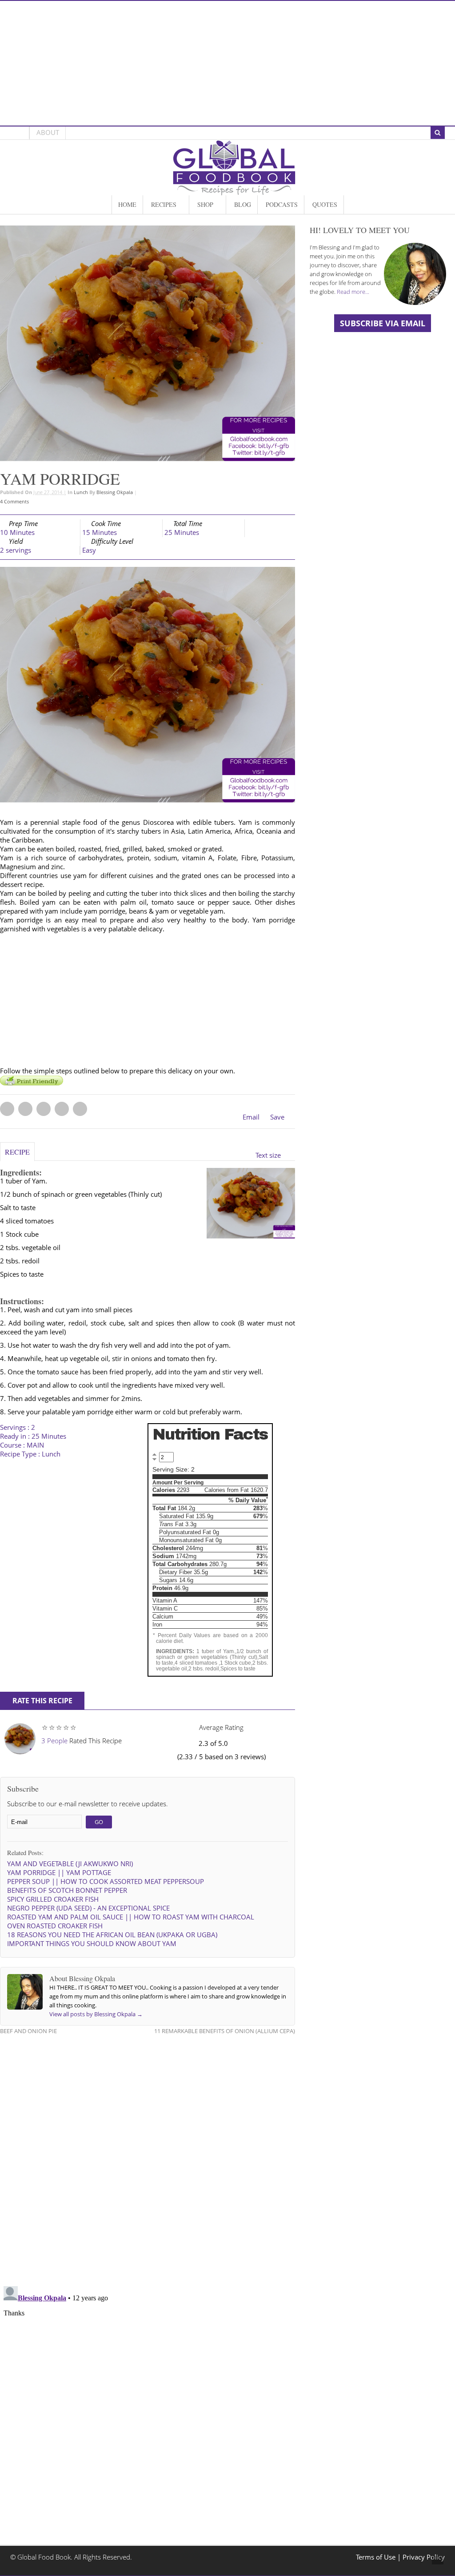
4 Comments (14, 501)
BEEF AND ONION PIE (28, 2031)
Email (251, 1117)
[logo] (234, 191)
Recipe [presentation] (17, 1152)
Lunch (81, 492)
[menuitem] (127, 205)
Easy (89, 550)
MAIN (35, 1445)
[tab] (17, 1156)
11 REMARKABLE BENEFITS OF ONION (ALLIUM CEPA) (225, 2031)
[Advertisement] (227, 63)
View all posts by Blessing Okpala (96, 2014)
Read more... (353, 292)
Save (277, 1117)
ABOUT (48, 133)
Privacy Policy (424, 2557)
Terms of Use (377, 2557)
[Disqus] (148, 2155)
